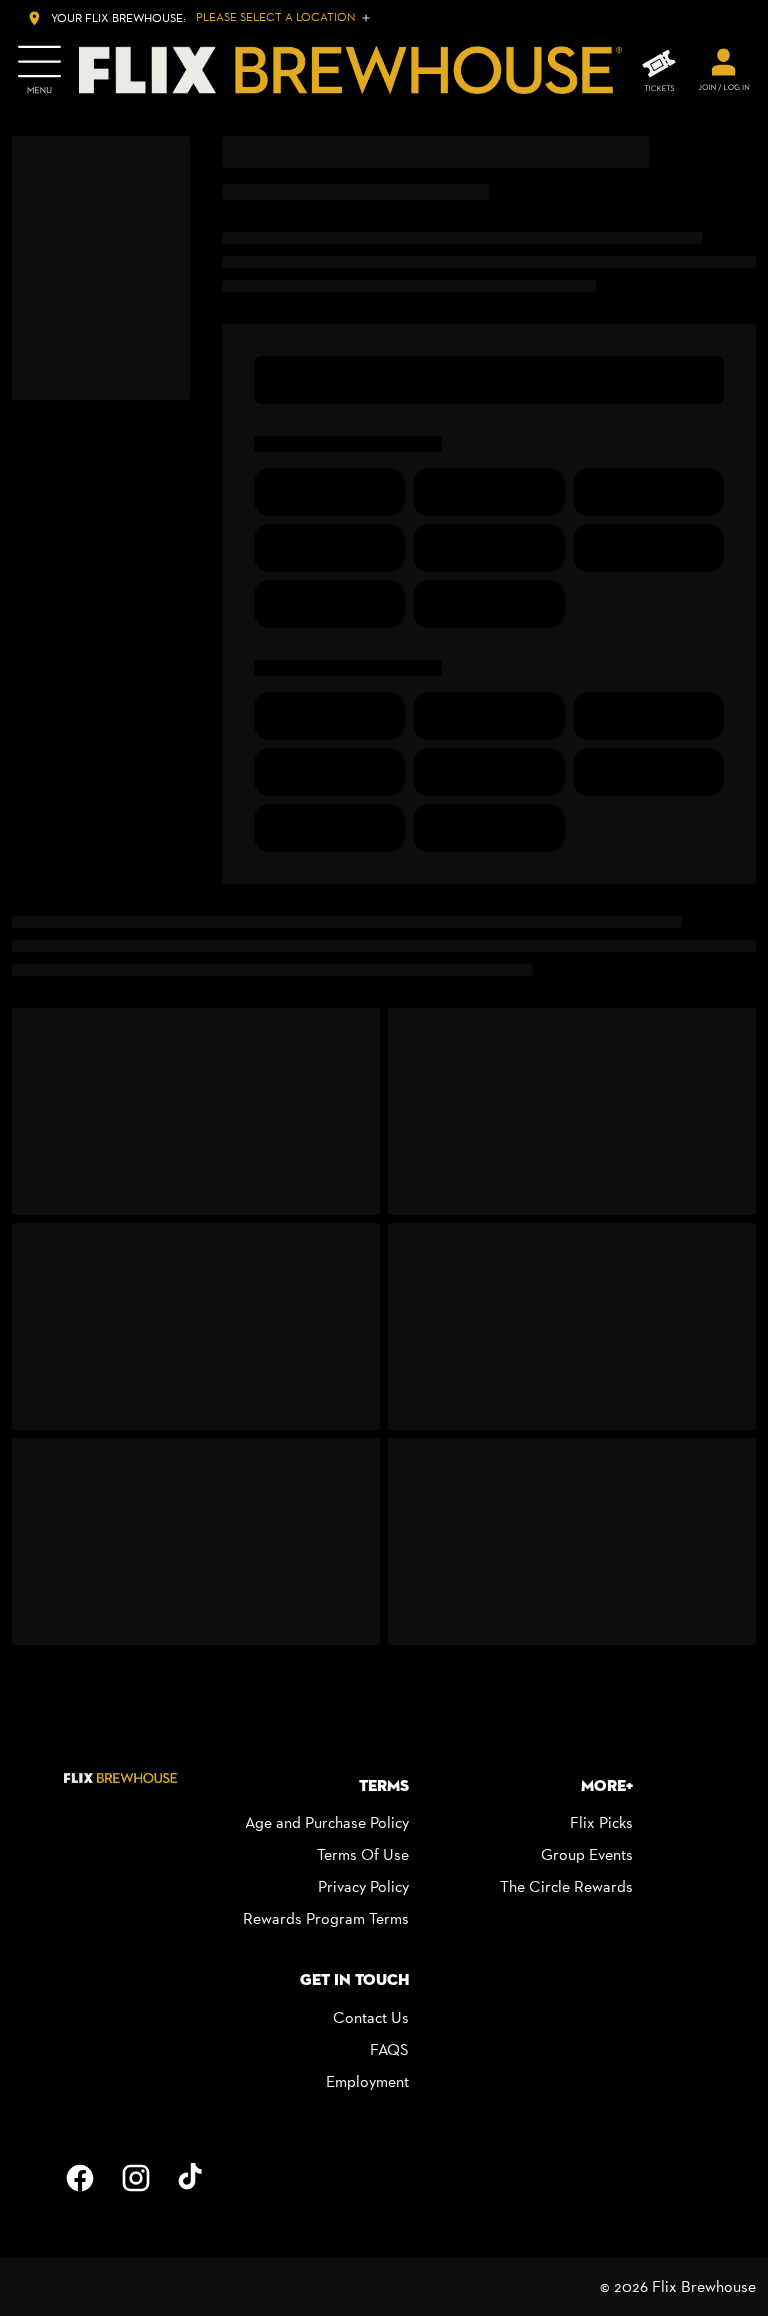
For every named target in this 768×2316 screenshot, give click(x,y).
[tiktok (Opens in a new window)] (192, 2178)
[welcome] (724, 70)
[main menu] (39, 70)
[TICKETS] (659, 70)
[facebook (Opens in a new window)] (80, 2178)
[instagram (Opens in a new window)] (136, 2178)
